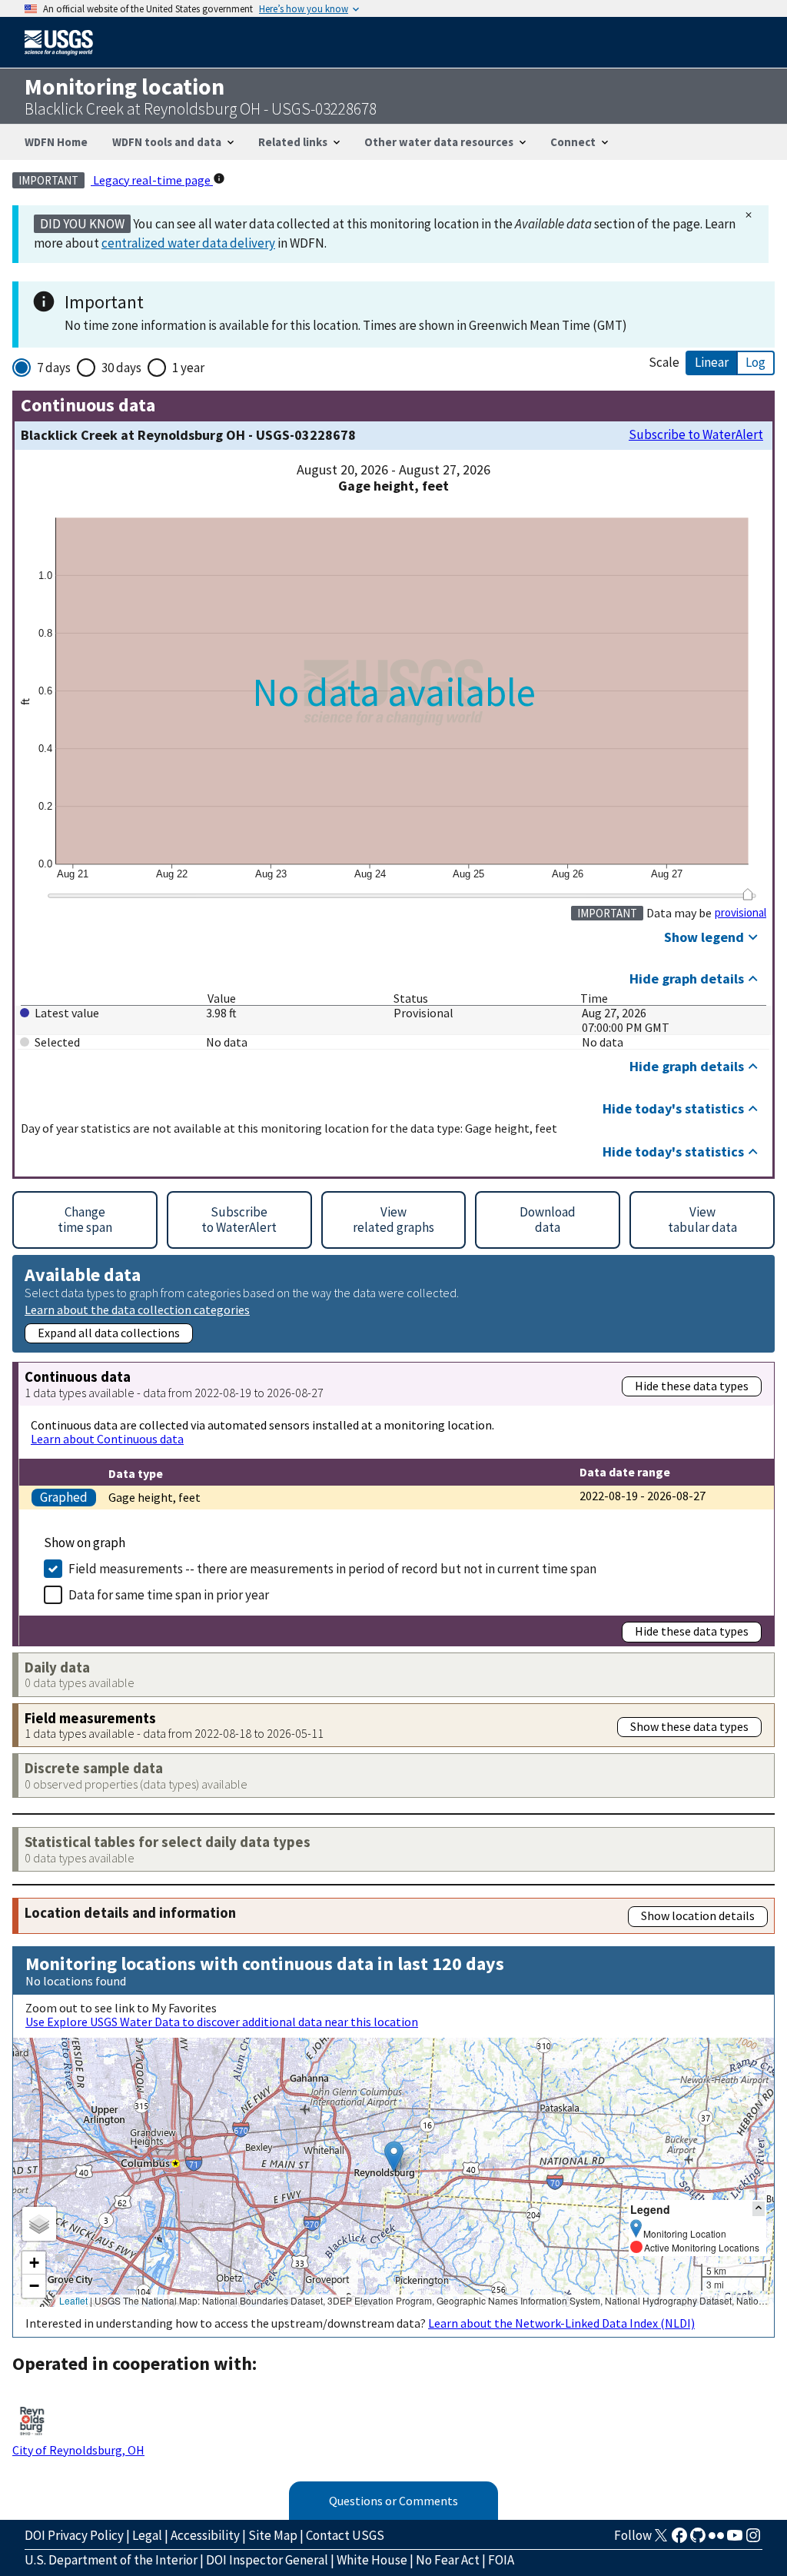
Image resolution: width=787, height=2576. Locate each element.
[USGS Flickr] (716, 2540)
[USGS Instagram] (753, 2540)
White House (372, 2560)
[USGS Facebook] (679, 2540)
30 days (121, 368)
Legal (147, 2535)
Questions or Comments (393, 2501)
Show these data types (689, 1726)
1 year (188, 368)
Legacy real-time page (152, 180)
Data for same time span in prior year (169, 1595)
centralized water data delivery (188, 243)
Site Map (273, 2535)
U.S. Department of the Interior (111, 2560)
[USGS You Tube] (735, 2540)
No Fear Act (448, 2560)
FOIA (501, 2560)
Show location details (698, 1915)
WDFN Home (56, 142)
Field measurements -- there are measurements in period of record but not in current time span (332, 1569)
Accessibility (205, 2535)
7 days (54, 368)
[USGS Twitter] (661, 2540)
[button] (394, 2157)
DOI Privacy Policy (74, 2535)
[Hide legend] (759, 2209)
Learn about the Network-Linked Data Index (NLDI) (561, 2323)
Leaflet (73, 2300)
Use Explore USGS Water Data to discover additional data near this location (222, 2022)
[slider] (747, 894)
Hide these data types (692, 1386)
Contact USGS (345, 2535)
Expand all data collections (109, 1333)
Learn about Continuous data (107, 1439)
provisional (741, 913)
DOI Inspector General (267, 2560)
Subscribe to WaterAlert (696, 435)
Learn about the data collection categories (137, 1309)
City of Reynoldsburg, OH (78, 2450)
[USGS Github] (698, 2540)
